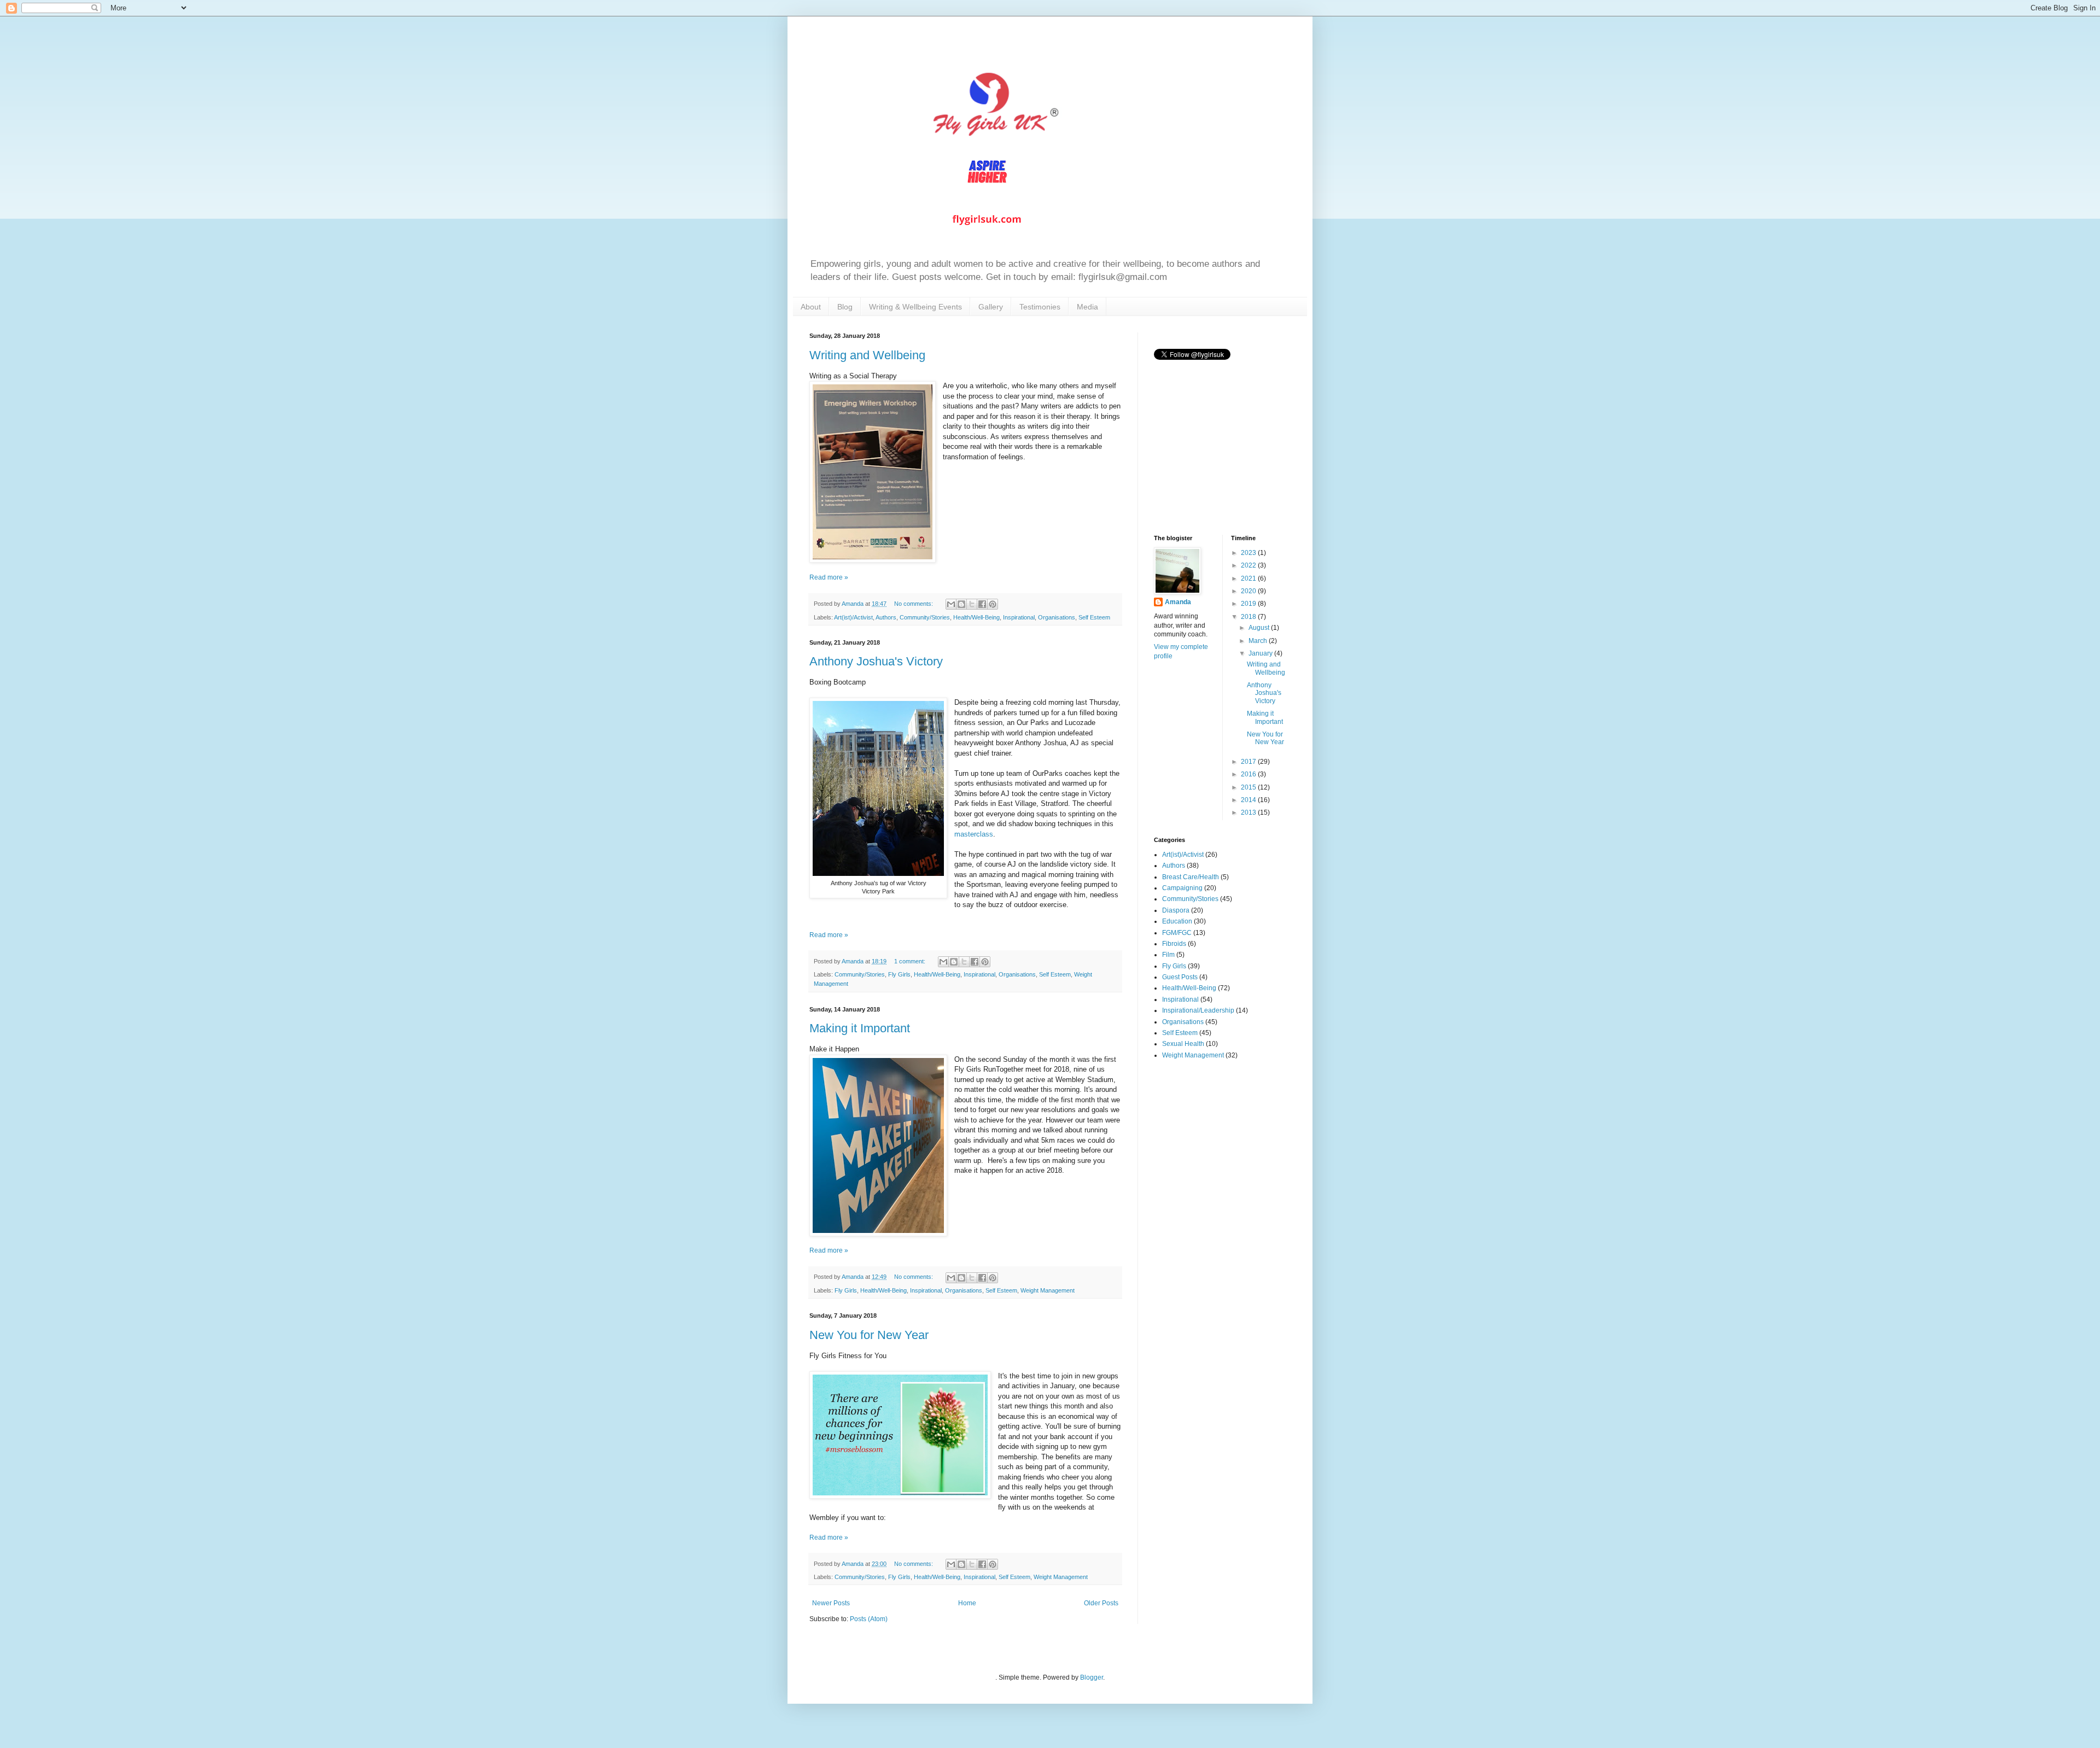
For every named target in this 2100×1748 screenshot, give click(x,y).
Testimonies (1040, 307)
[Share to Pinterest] (993, 604)
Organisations (1057, 617)
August (1260, 628)
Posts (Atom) (869, 1619)
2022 (1249, 565)
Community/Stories (925, 617)
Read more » (829, 577)
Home (967, 1603)
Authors (886, 617)
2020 (1249, 591)
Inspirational (1019, 617)
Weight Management (1048, 1290)
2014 (1249, 800)
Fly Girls (899, 974)
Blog (845, 307)
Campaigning (1182, 888)
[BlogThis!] (961, 604)
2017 (1249, 762)
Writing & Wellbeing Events (915, 307)
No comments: (914, 604)
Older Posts (1101, 1603)
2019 (1249, 604)
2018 (1249, 617)
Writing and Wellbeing (867, 355)
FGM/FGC (1177, 933)
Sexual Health (1183, 1044)
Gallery (991, 307)
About (811, 307)
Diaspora (1176, 910)
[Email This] (951, 604)
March (1259, 641)
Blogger (1092, 1677)
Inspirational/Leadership (1198, 1010)
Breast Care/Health (1191, 877)
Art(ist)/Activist (853, 617)
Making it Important (860, 1028)
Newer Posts (831, 1603)
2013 (1249, 812)
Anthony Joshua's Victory (876, 661)
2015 (1249, 787)
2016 (1249, 774)
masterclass (974, 834)
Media (1087, 307)
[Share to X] (972, 604)
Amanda (1178, 602)
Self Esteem (1094, 617)
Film (1168, 955)
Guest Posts (1180, 977)
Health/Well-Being (976, 617)
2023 (1249, 553)
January (1261, 653)
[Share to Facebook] (982, 604)
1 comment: (911, 961)
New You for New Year (869, 1335)
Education (1177, 921)
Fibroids (1174, 944)
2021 (1249, 578)
